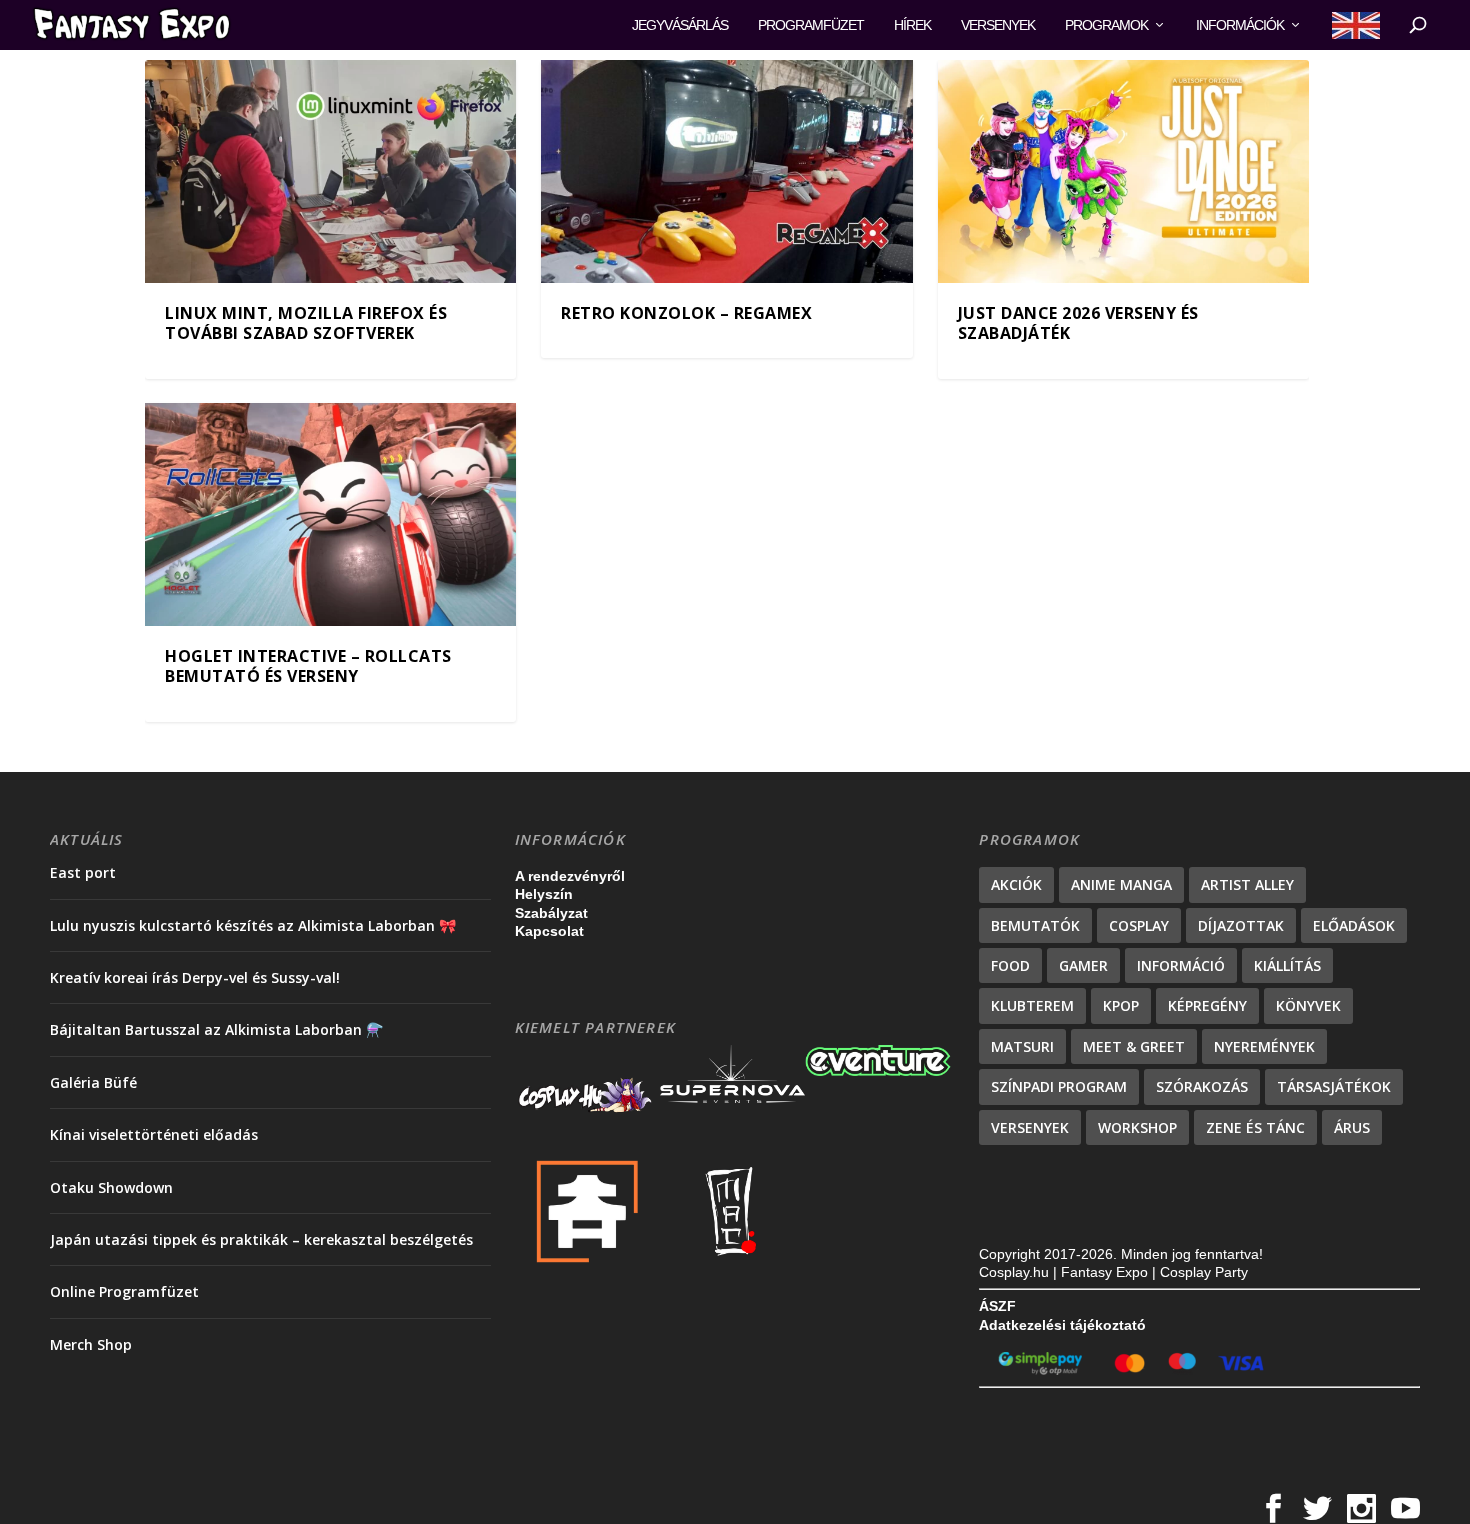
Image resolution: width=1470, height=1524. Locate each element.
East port (83, 872)
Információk (1240, 25)
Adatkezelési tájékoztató (1062, 1325)
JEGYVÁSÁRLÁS (680, 25)
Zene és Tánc (1255, 1127)
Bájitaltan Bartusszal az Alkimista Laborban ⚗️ (216, 1029)
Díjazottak (1241, 925)
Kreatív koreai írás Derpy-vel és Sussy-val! (195, 977)
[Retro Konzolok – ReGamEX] (726, 171)
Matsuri (1022, 1046)
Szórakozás (1202, 1086)
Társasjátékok (1334, 1086)
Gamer (1083, 965)
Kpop (1121, 1005)
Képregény (1207, 1005)
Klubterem (1032, 1005)
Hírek (912, 25)
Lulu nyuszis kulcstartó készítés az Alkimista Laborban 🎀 (253, 925)
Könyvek (1308, 1005)
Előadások (1354, 925)
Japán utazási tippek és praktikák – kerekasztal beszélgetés (261, 1239)
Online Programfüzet (124, 1291)
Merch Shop (91, 1344)
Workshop (1137, 1127)
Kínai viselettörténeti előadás (154, 1134)
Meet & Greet (1134, 1046)
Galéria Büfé (93, 1082)
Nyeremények (1264, 1046)
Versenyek (998, 25)
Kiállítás (1287, 965)
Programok (1106, 25)
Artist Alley (1247, 884)
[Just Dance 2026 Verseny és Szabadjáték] (1123, 171)
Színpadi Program (1059, 1086)
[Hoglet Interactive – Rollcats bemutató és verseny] (330, 514)
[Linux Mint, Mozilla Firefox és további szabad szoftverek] (330, 171)
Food (1010, 965)
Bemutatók (1035, 925)
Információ (1181, 965)
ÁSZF (997, 1306)
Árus (1352, 1127)
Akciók (1016, 884)
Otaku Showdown (111, 1187)
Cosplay (1139, 925)
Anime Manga (1121, 884)
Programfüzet (811, 25)
